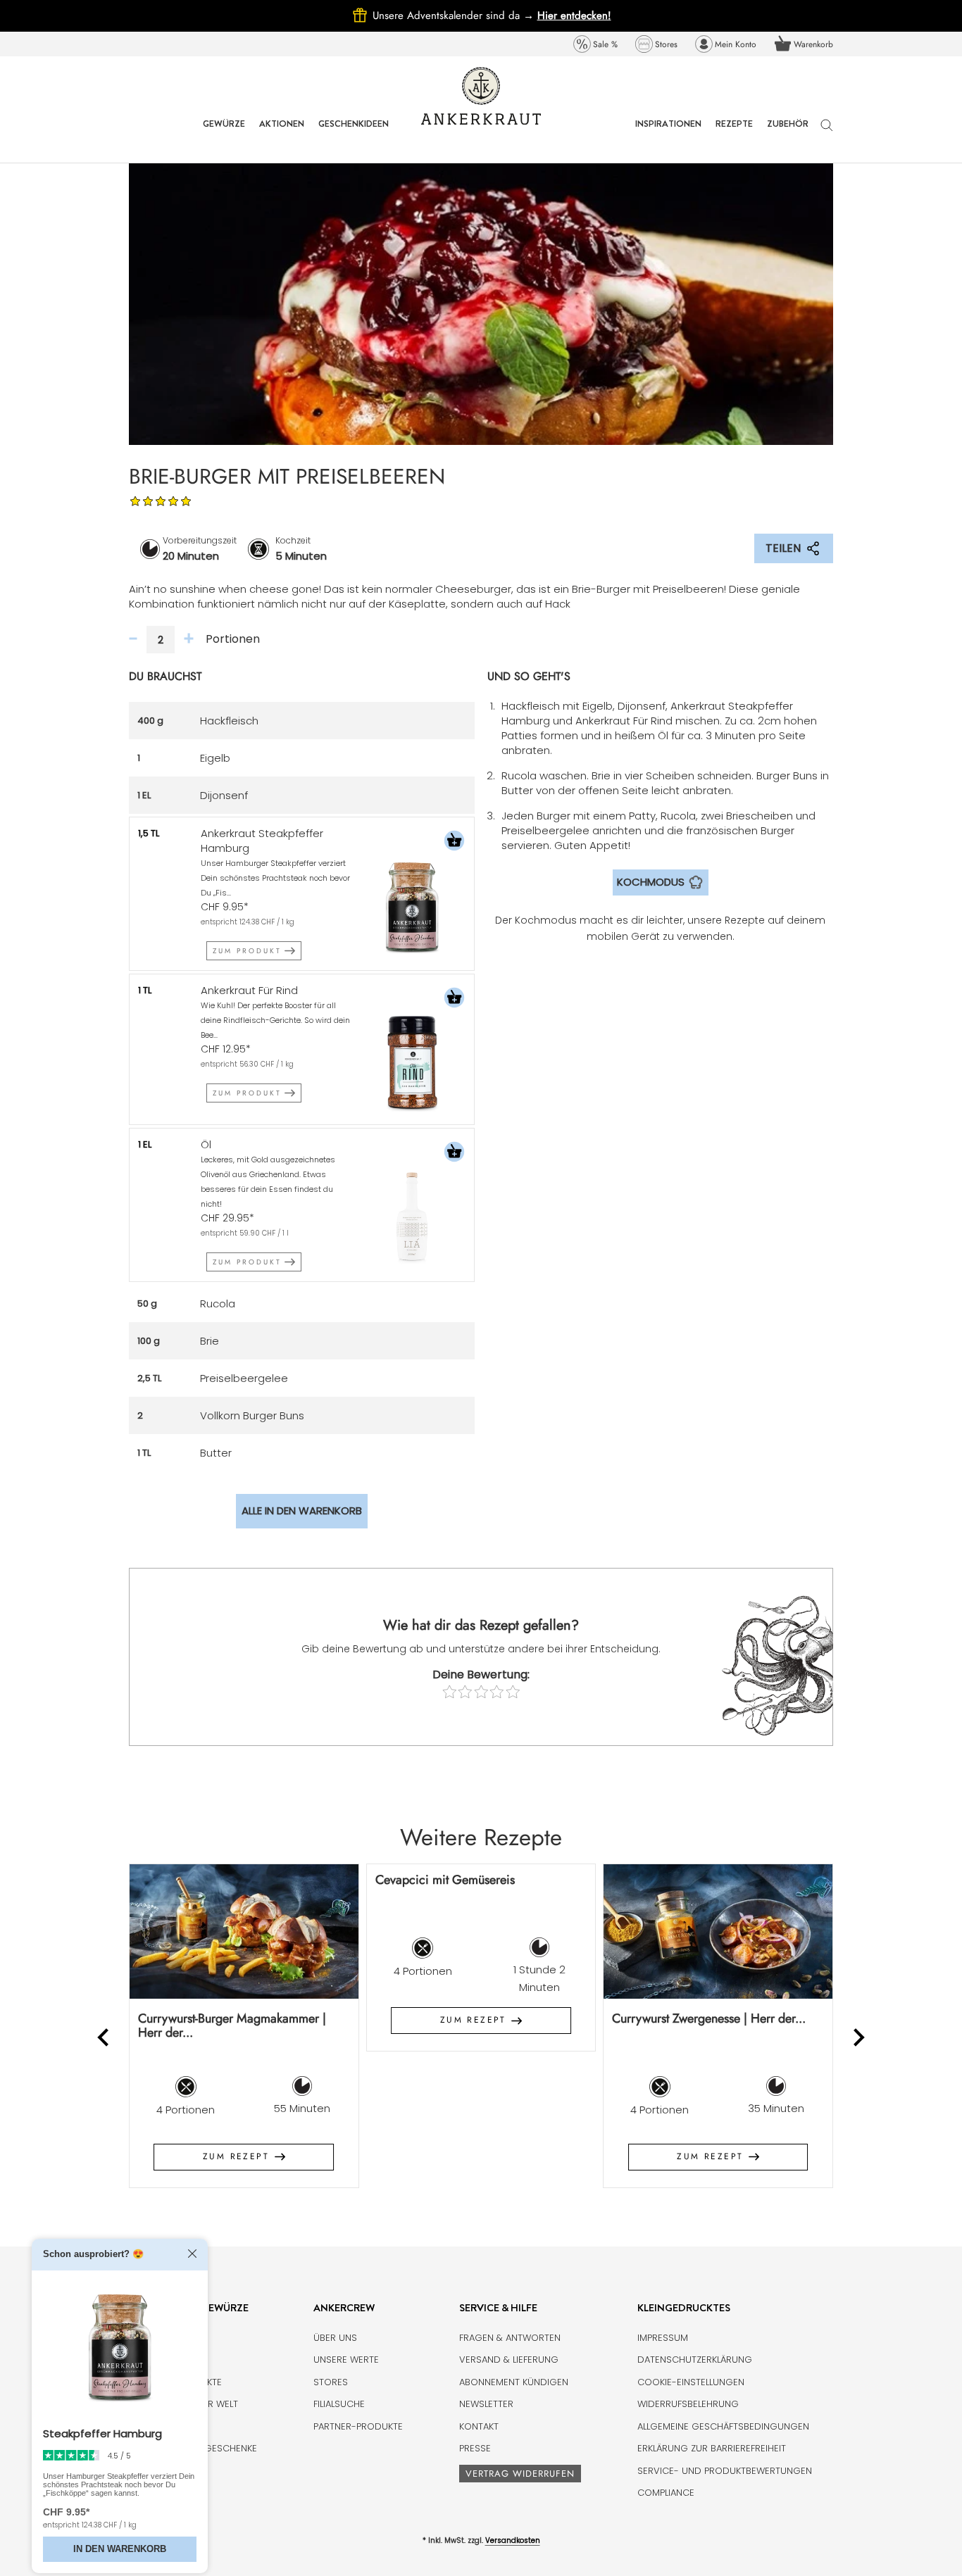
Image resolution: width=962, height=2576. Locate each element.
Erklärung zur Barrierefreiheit (712, 2448)
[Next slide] (858, 2037)
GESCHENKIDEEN (354, 134)
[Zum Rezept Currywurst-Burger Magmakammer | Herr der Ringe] (244, 1931)
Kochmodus (651, 882)
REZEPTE (734, 134)
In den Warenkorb (120, 2549)
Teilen (783, 548)
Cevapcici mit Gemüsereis (445, 1880)
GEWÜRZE (224, 134)
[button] (454, 842)
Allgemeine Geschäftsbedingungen (723, 2426)
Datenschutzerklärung (695, 2360)
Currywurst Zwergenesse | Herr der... (709, 2018)
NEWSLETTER (486, 2404)
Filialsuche (339, 2404)
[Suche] (827, 132)
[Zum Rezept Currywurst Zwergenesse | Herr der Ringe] (718, 1931)
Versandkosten (513, 2540)
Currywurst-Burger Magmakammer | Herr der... (232, 2026)
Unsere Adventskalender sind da (455, 15)
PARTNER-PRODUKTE (358, 2426)
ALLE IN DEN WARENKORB (302, 1510)
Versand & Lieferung (509, 2360)
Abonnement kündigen (514, 2382)
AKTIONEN (282, 134)
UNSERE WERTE (346, 2360)
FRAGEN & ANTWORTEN (510, 2338)
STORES (331, 2382)
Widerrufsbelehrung (688, 2404)
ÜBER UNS (335, 2338)
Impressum (663, 2338)
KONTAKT (479, 2426)
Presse (475, 2448)
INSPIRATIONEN (668, 134)
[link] (595, 44)
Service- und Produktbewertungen (725, 2471)
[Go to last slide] (105, 2037)
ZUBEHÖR (788, 134)
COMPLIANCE (666, 2493)
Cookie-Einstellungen (691, 2382)
